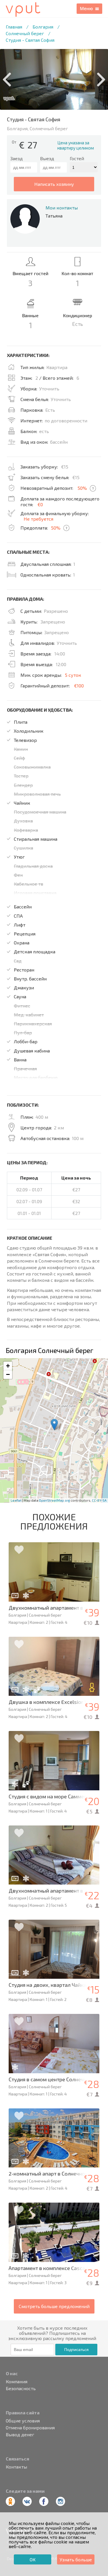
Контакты (16, 2467)
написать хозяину (54, 184)
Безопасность (21, 2388)
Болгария (43, 27)
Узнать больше (76, 2559)
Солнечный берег (25, 33)
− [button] (8, 1374)
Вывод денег (20, 2435)
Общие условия (23, 2421)
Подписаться (76, 2350)
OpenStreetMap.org (54, 1500)
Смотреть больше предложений (54, 2306)
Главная (14, 27)
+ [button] (8, 1366)
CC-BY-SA (99, 1500)
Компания (17, 2382)
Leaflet (16, 1500)
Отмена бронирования (30, 2428)
